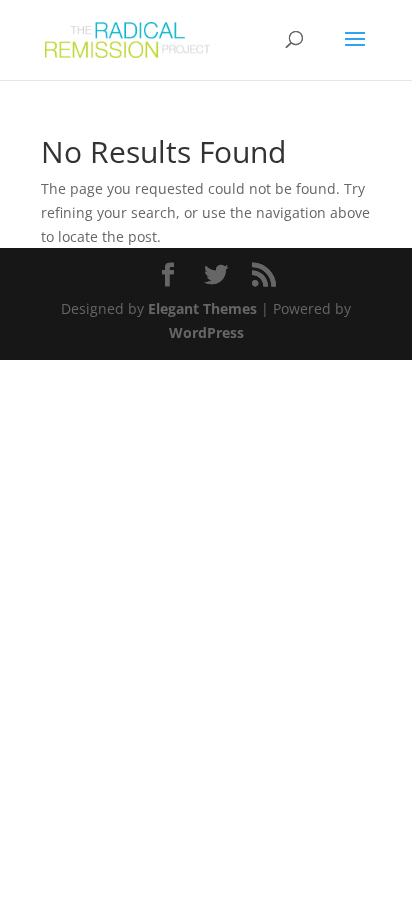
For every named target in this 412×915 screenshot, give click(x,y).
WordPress (206, 332)
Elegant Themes (202, 308)
